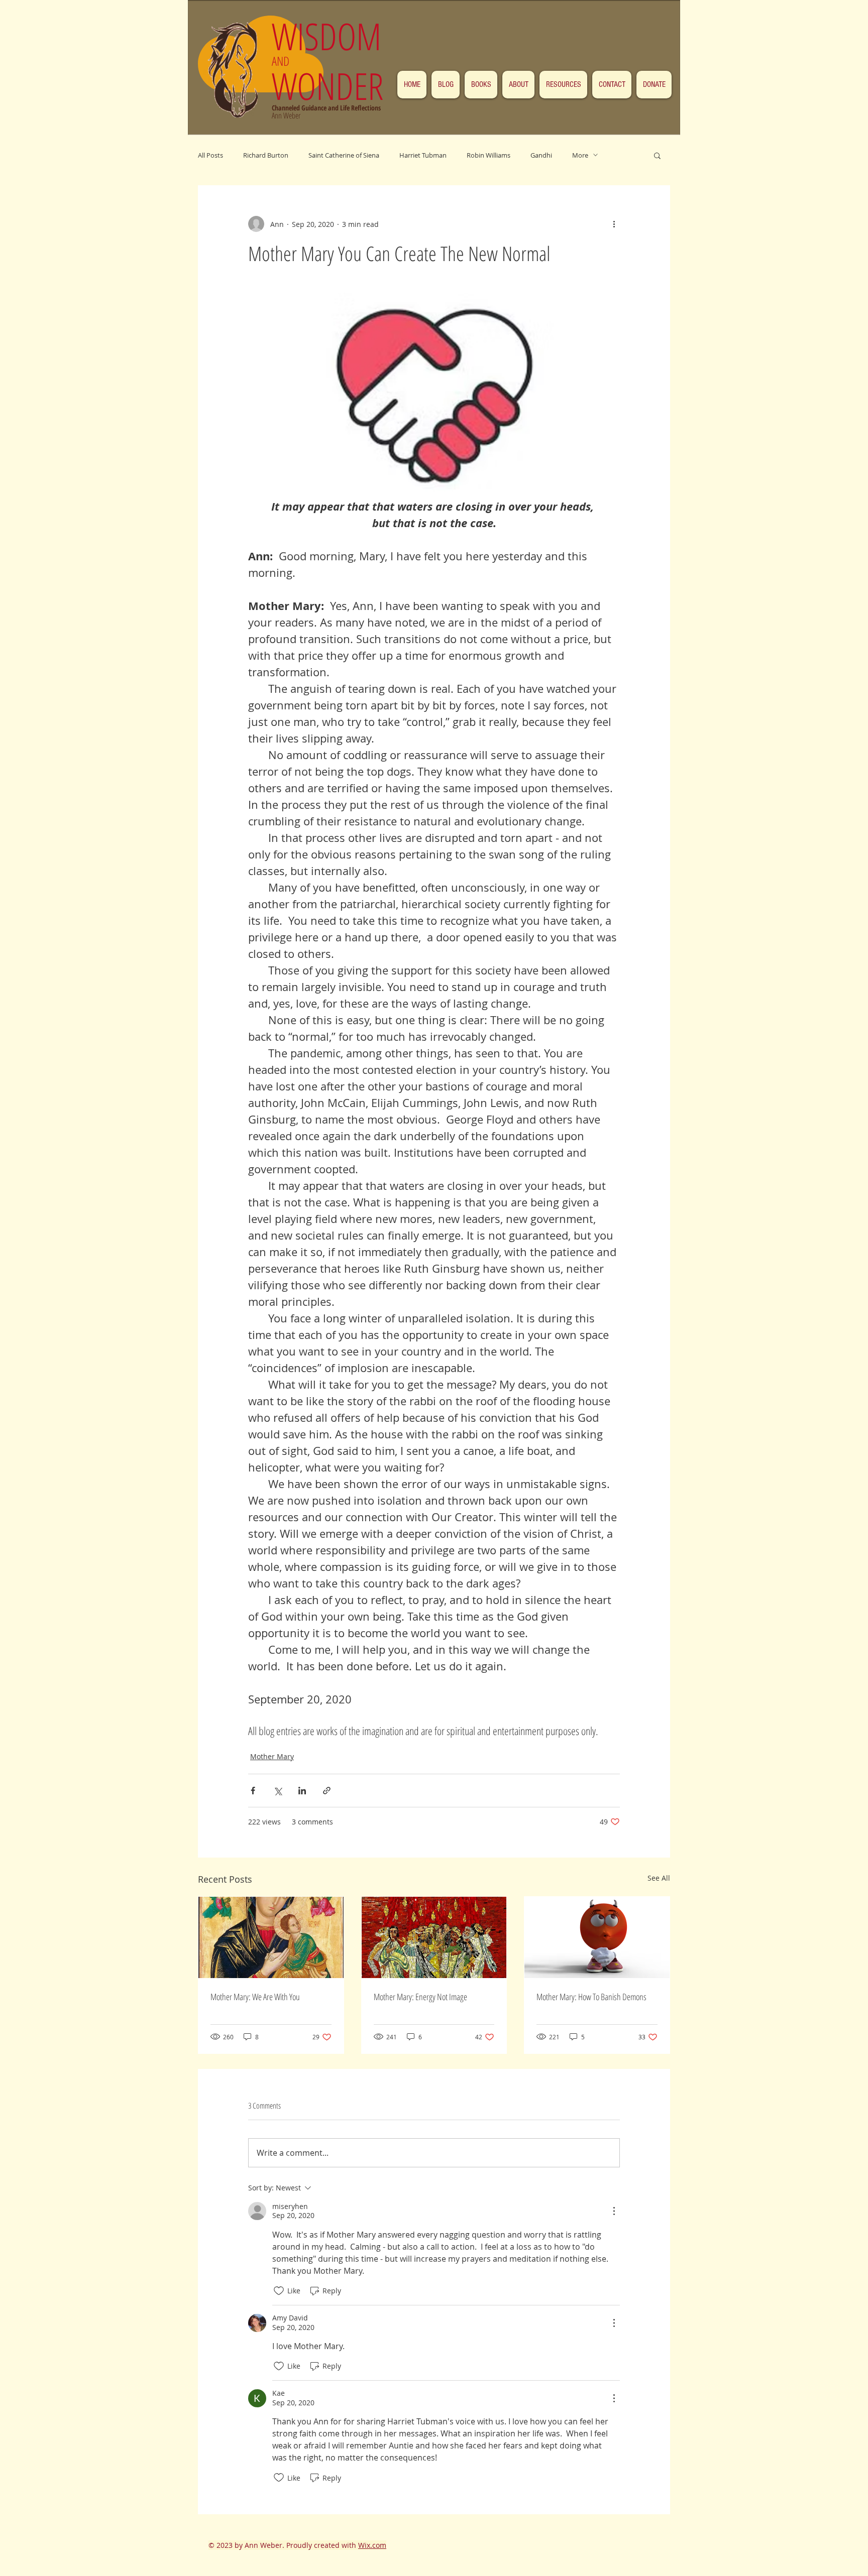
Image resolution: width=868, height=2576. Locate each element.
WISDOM (331, 36)
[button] (657, 155)
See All (659, 1878)
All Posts (210, 155)
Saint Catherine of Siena (344, 155)
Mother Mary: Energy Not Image (420, 1997)
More (580, 155)
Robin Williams (489, 155)
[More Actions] (614, 2211)
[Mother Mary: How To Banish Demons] (597, 1937)
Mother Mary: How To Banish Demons (591, 1997)
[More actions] (614, 224)
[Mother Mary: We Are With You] (271, 1937)
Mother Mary (272, 1756)
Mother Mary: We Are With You (255, 1997)
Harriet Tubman (423, 155)
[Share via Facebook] (253, 1791)
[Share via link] (327, 1791)
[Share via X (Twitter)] (278, 1791)
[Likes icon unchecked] (279, 2291)
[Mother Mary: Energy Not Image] (434, 1937)
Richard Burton (266, 155)
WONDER (328, 86)
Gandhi (541, 155)
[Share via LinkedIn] (302, 1791)
